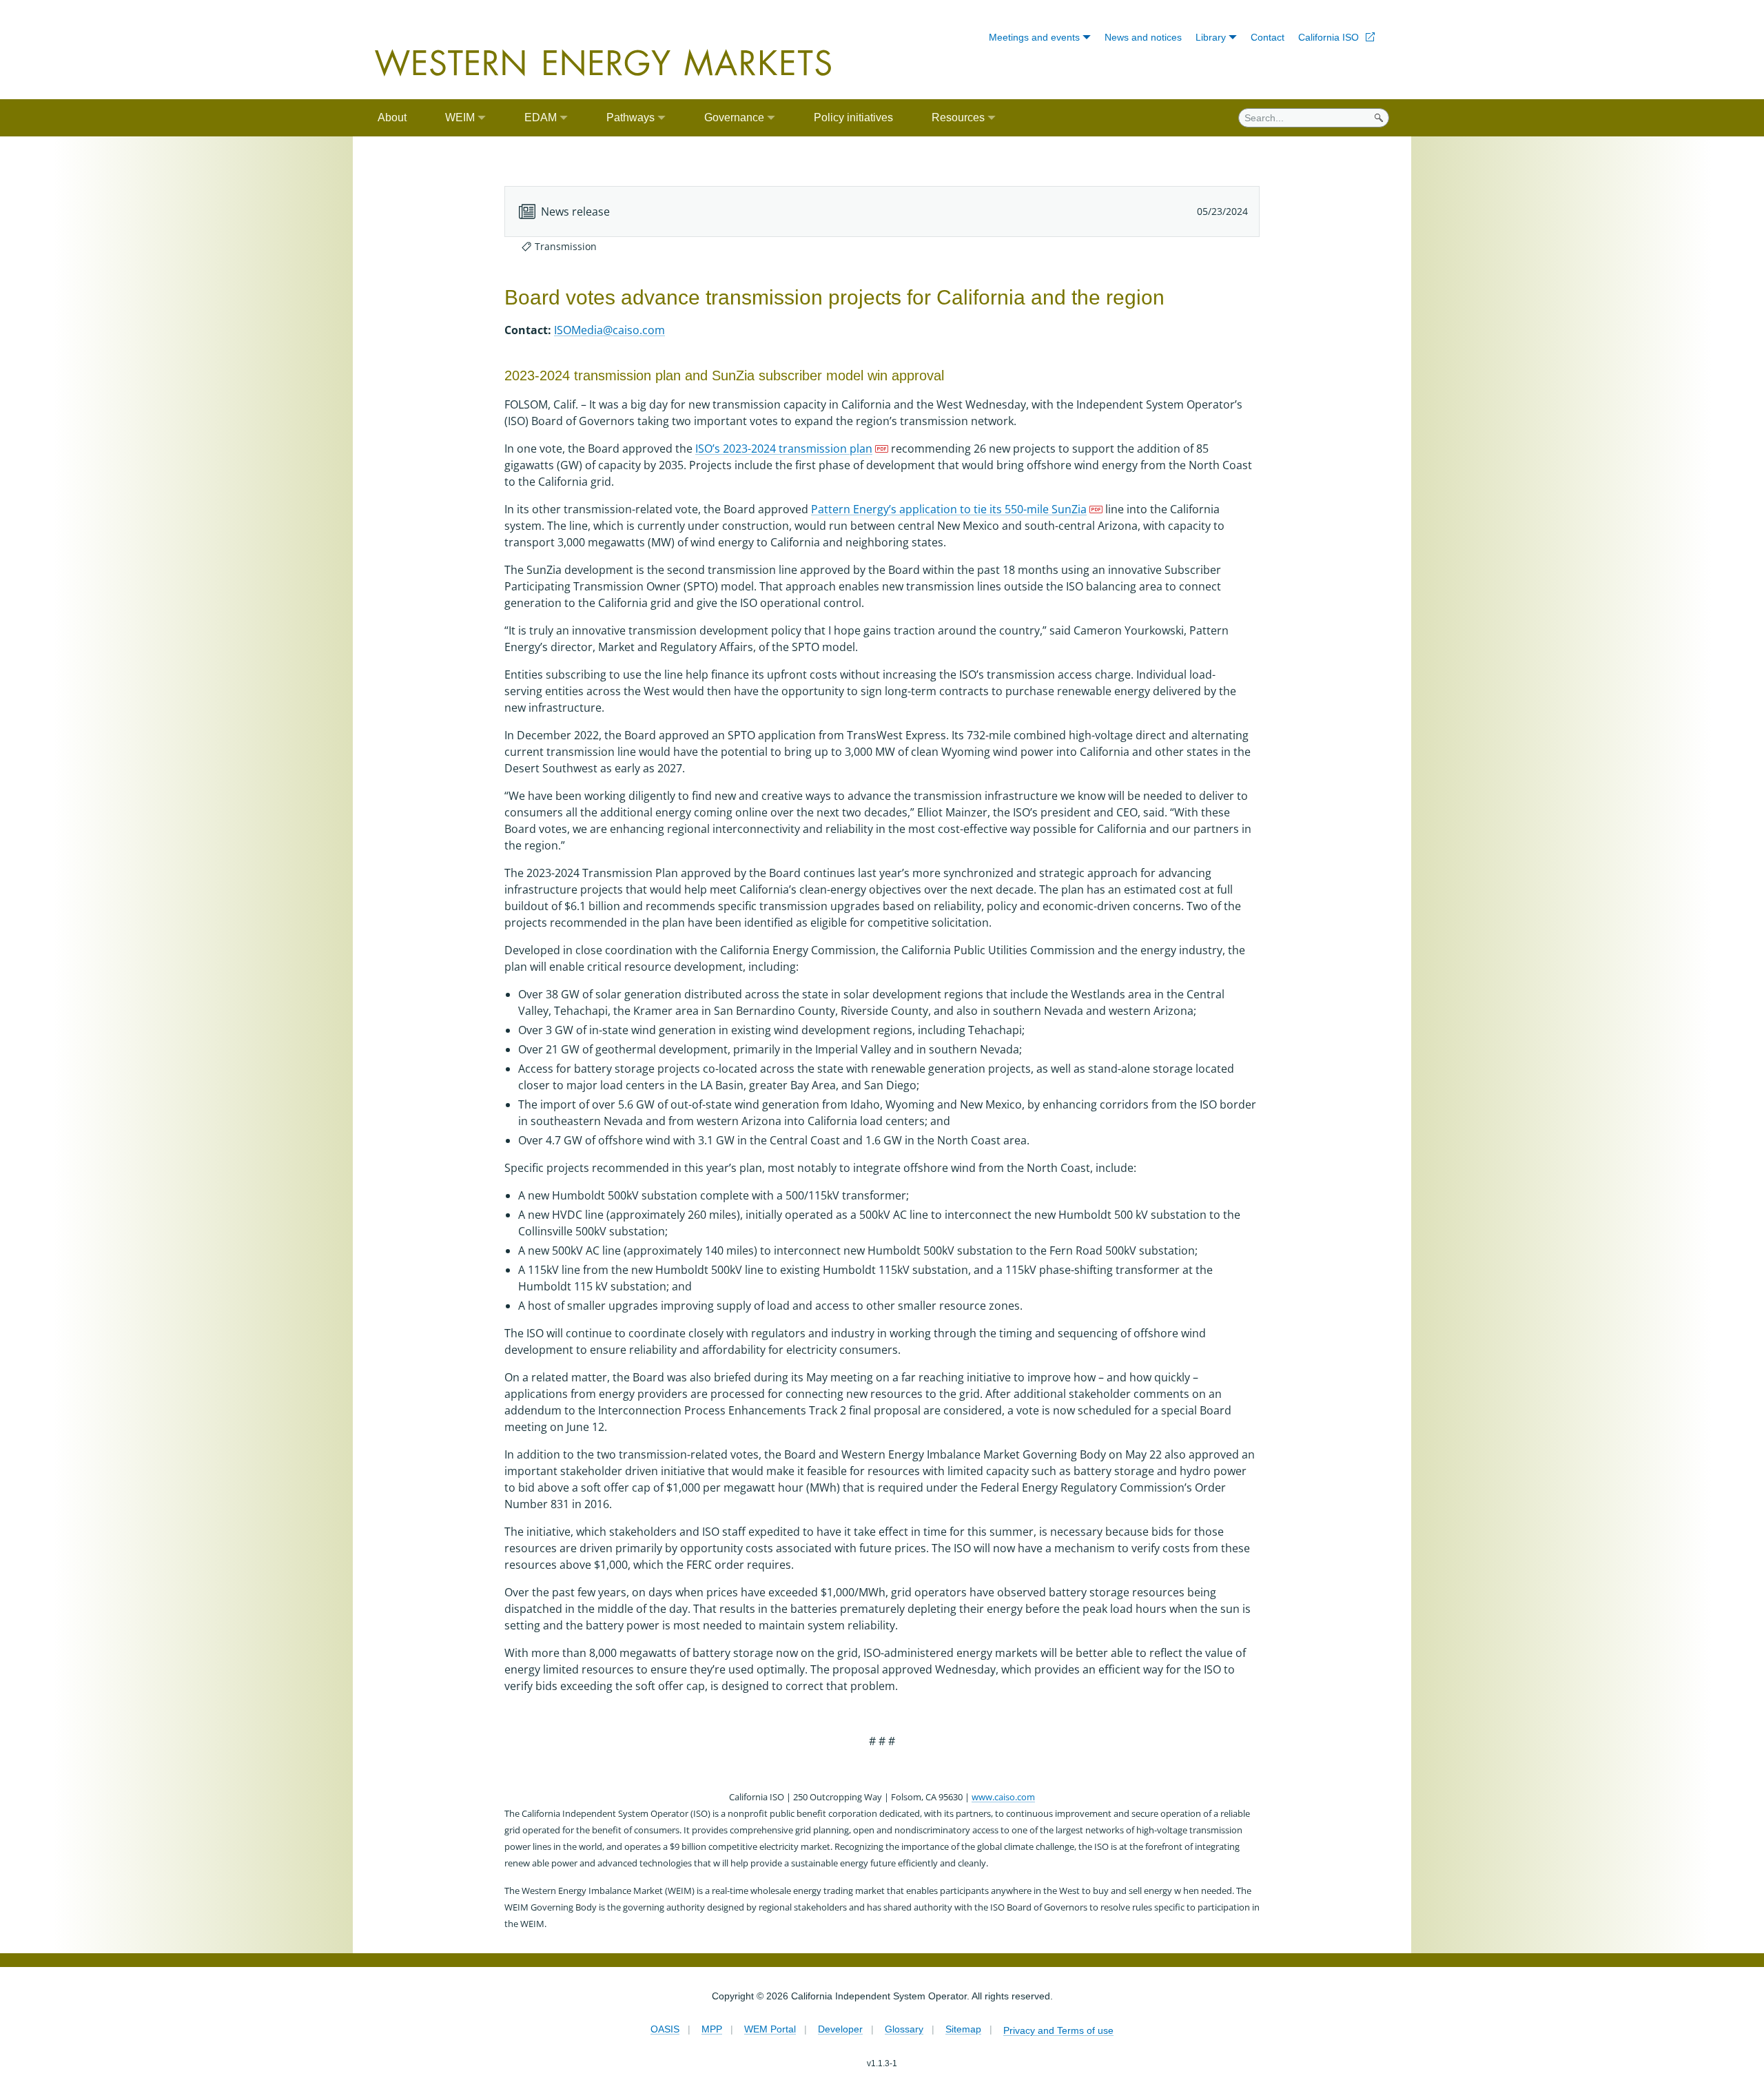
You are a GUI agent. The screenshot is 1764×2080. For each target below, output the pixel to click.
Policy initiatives (853, 117)
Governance (734, 117)
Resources (958, 117)
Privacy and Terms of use (1058, 2030)
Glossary (904, 2029)
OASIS (665, 2029)
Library (1211, 37)
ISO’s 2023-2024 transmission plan (784, 449)
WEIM (460, 117)
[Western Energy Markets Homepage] (603, 63)
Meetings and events (1034, 37)
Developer (840, 2029)
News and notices (1143, 37)
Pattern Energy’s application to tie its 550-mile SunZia (949, 509)
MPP (712, 2029)
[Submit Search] (1379, 118)
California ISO (1329, 37)
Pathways (630, 117)
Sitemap (963, 2029)
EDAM (541, 117)
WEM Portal (770, 2029)
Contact (1268, 37)
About (392, 117)
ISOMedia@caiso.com (609, 330)
